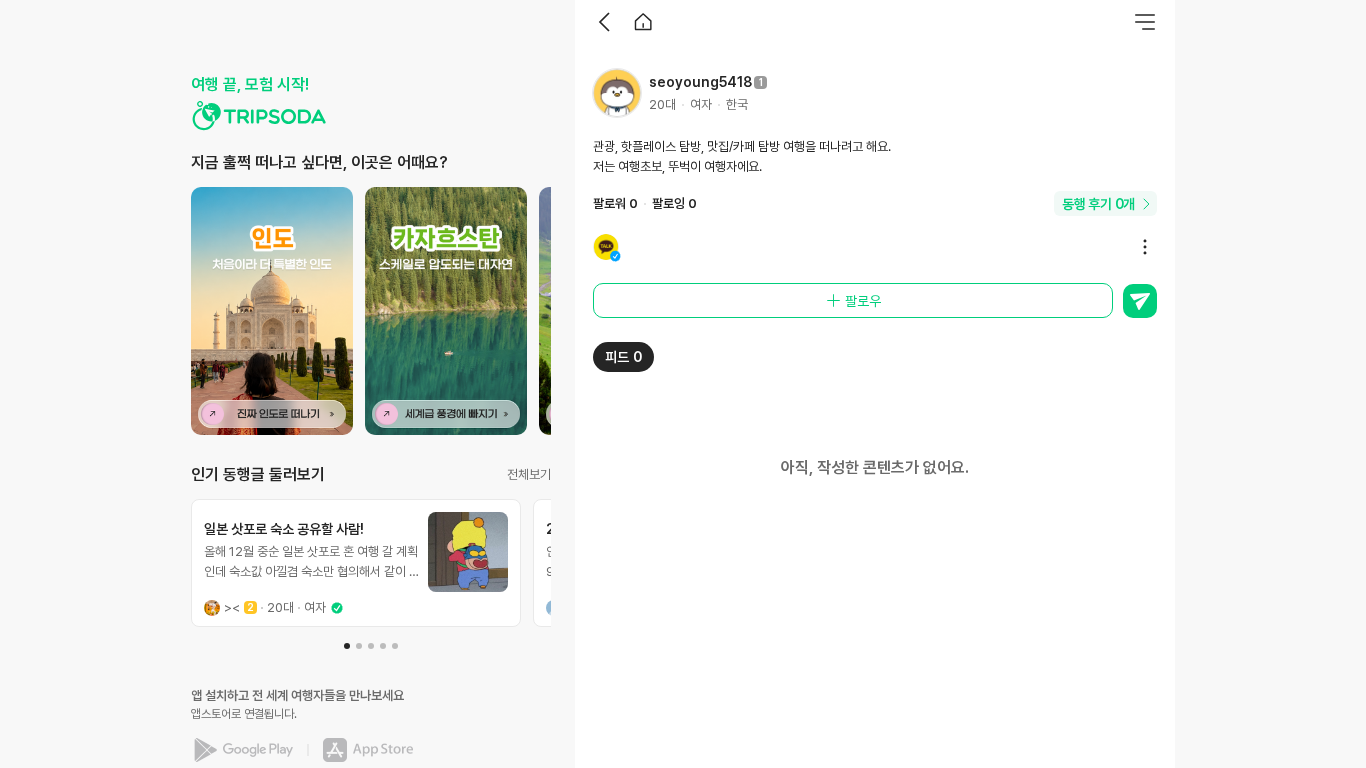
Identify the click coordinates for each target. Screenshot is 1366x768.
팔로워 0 (615, 203)
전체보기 (529, 474)
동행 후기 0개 (1098, 204)
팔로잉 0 (674, 203)
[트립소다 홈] (259, 116)
